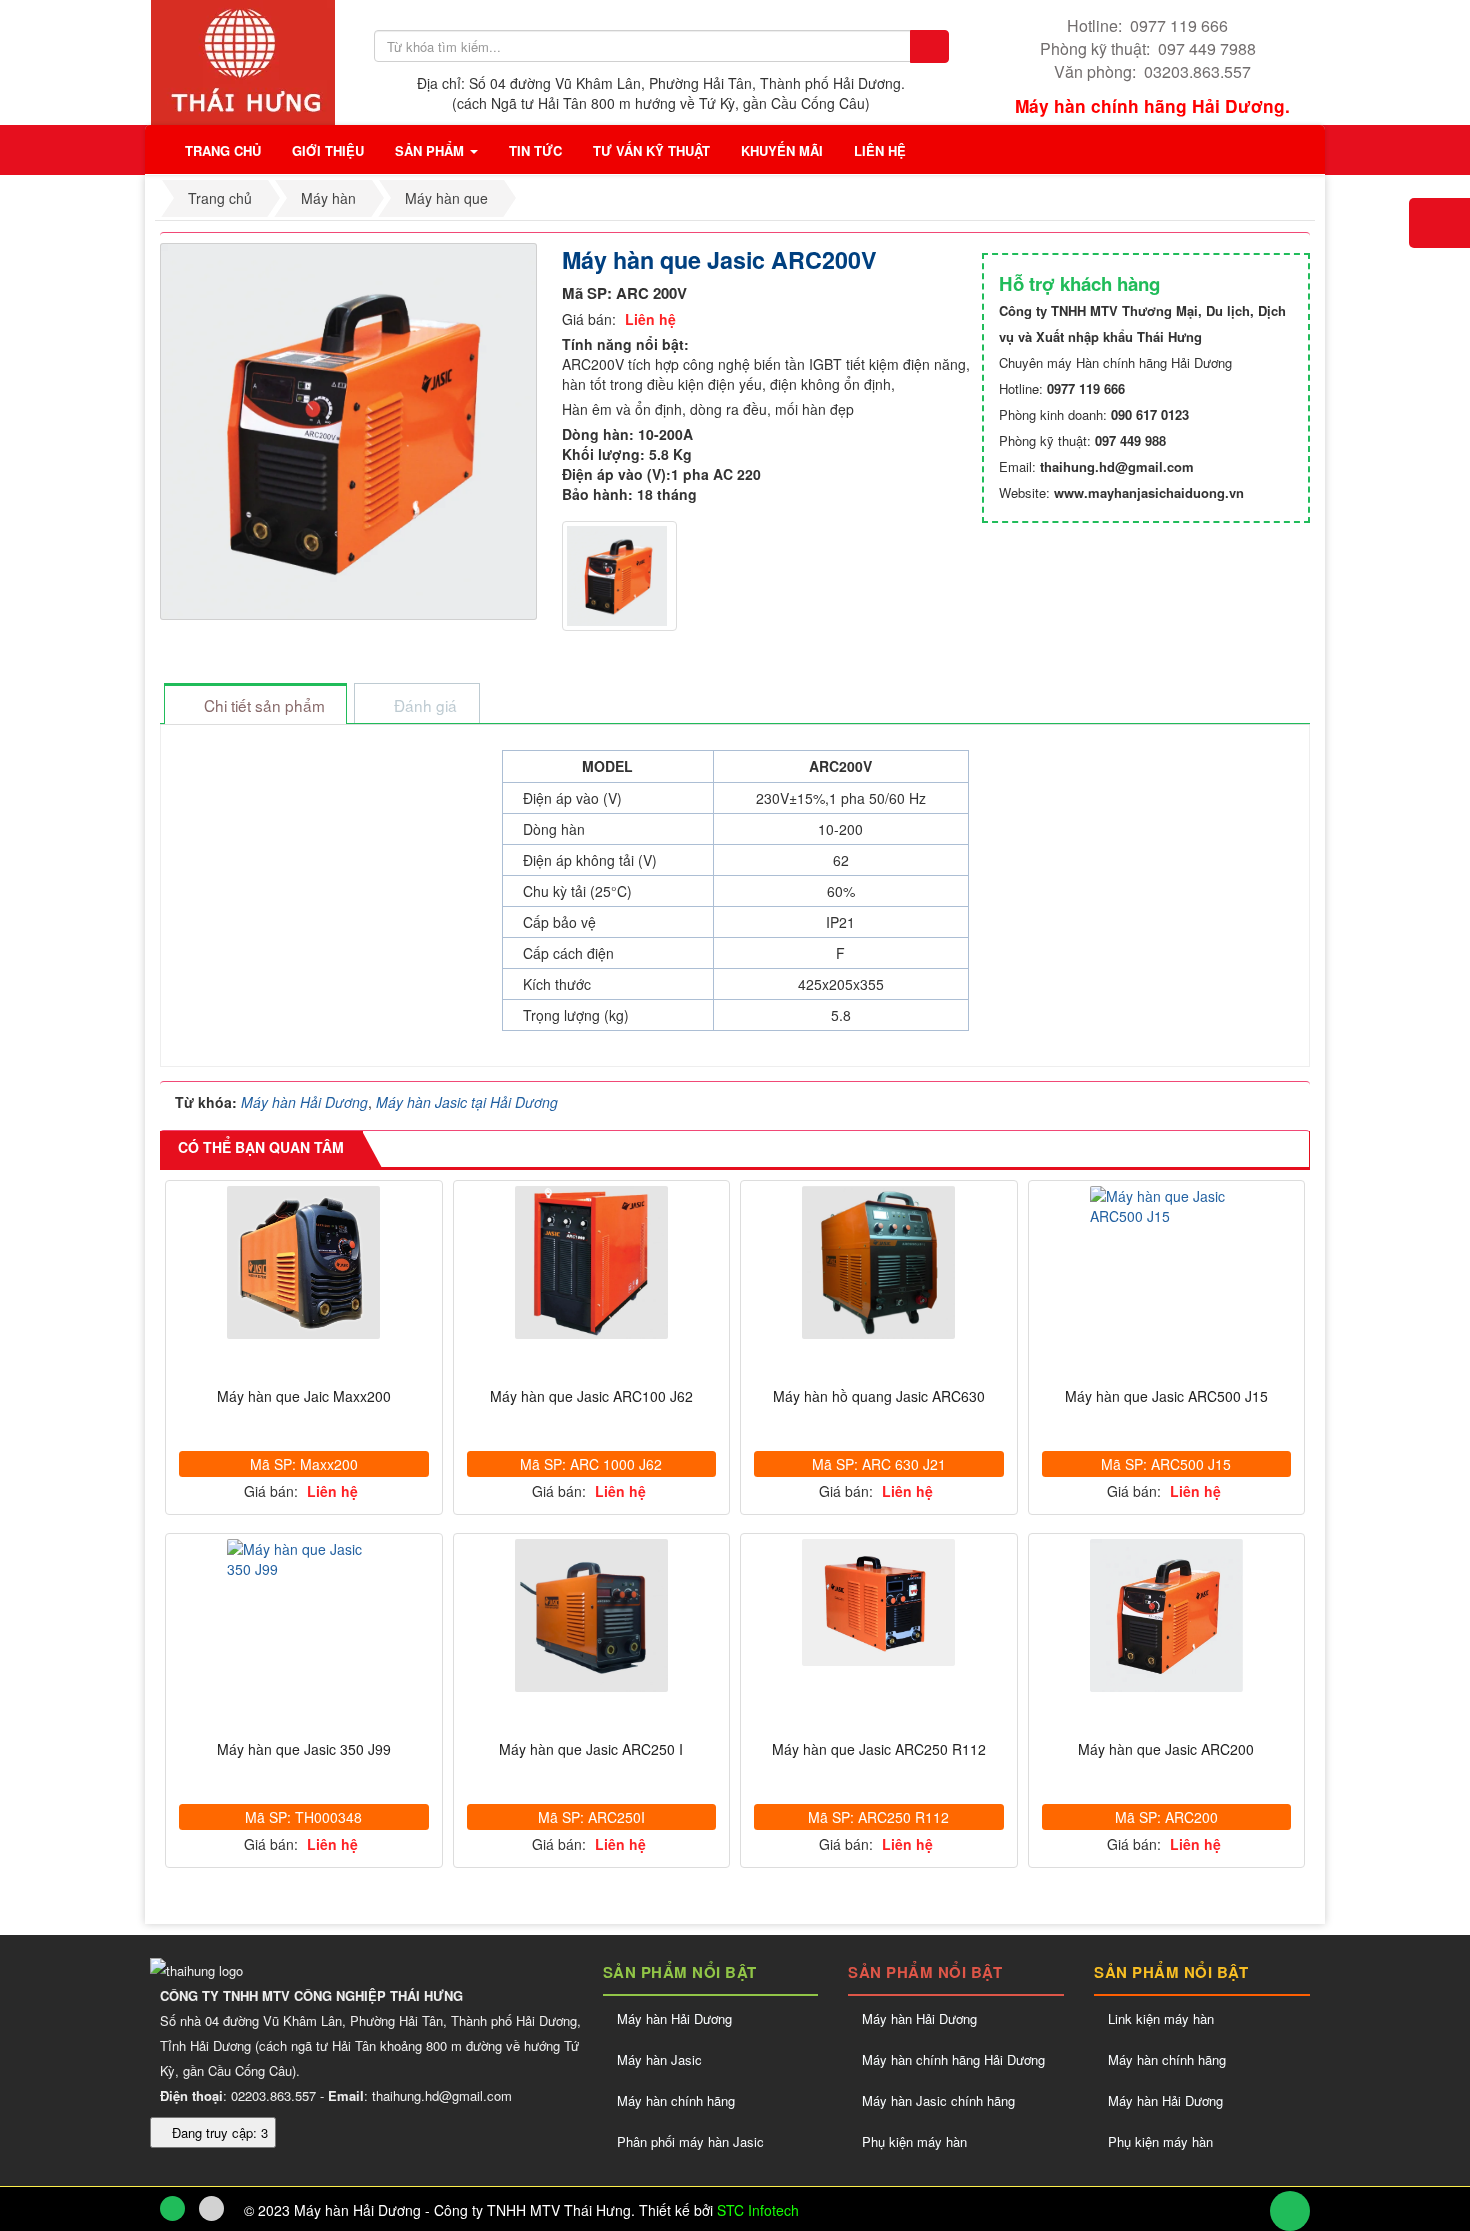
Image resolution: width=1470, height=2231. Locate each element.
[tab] (255, 705)
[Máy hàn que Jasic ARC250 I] (592, 1615)
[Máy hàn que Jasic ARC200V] (351, 429)
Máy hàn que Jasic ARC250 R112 (879, 1749)
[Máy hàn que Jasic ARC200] (1167, 1615)
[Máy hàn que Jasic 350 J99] (304, 1559)
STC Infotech (758, 2210)
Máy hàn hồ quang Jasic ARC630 (879, 1396)
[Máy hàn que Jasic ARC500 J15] (1167, 1206)
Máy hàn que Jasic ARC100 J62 (591, 1396)
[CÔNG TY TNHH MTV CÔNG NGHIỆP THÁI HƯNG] (243, 60)
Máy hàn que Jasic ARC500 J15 (1166, 1396)
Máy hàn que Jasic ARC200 (1166, 1749)
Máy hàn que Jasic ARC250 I (591, 1749)
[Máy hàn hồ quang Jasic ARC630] (879, 1262)
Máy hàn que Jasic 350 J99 (304, 1749)
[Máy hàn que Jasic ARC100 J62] (592, 1262)
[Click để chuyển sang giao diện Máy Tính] (211, 2208)
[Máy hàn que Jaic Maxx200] (304, 1262)
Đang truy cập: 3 (218, 2132)
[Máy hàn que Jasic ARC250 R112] (879, 1602)
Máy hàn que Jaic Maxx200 (304, 1396)
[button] (328, 150)
